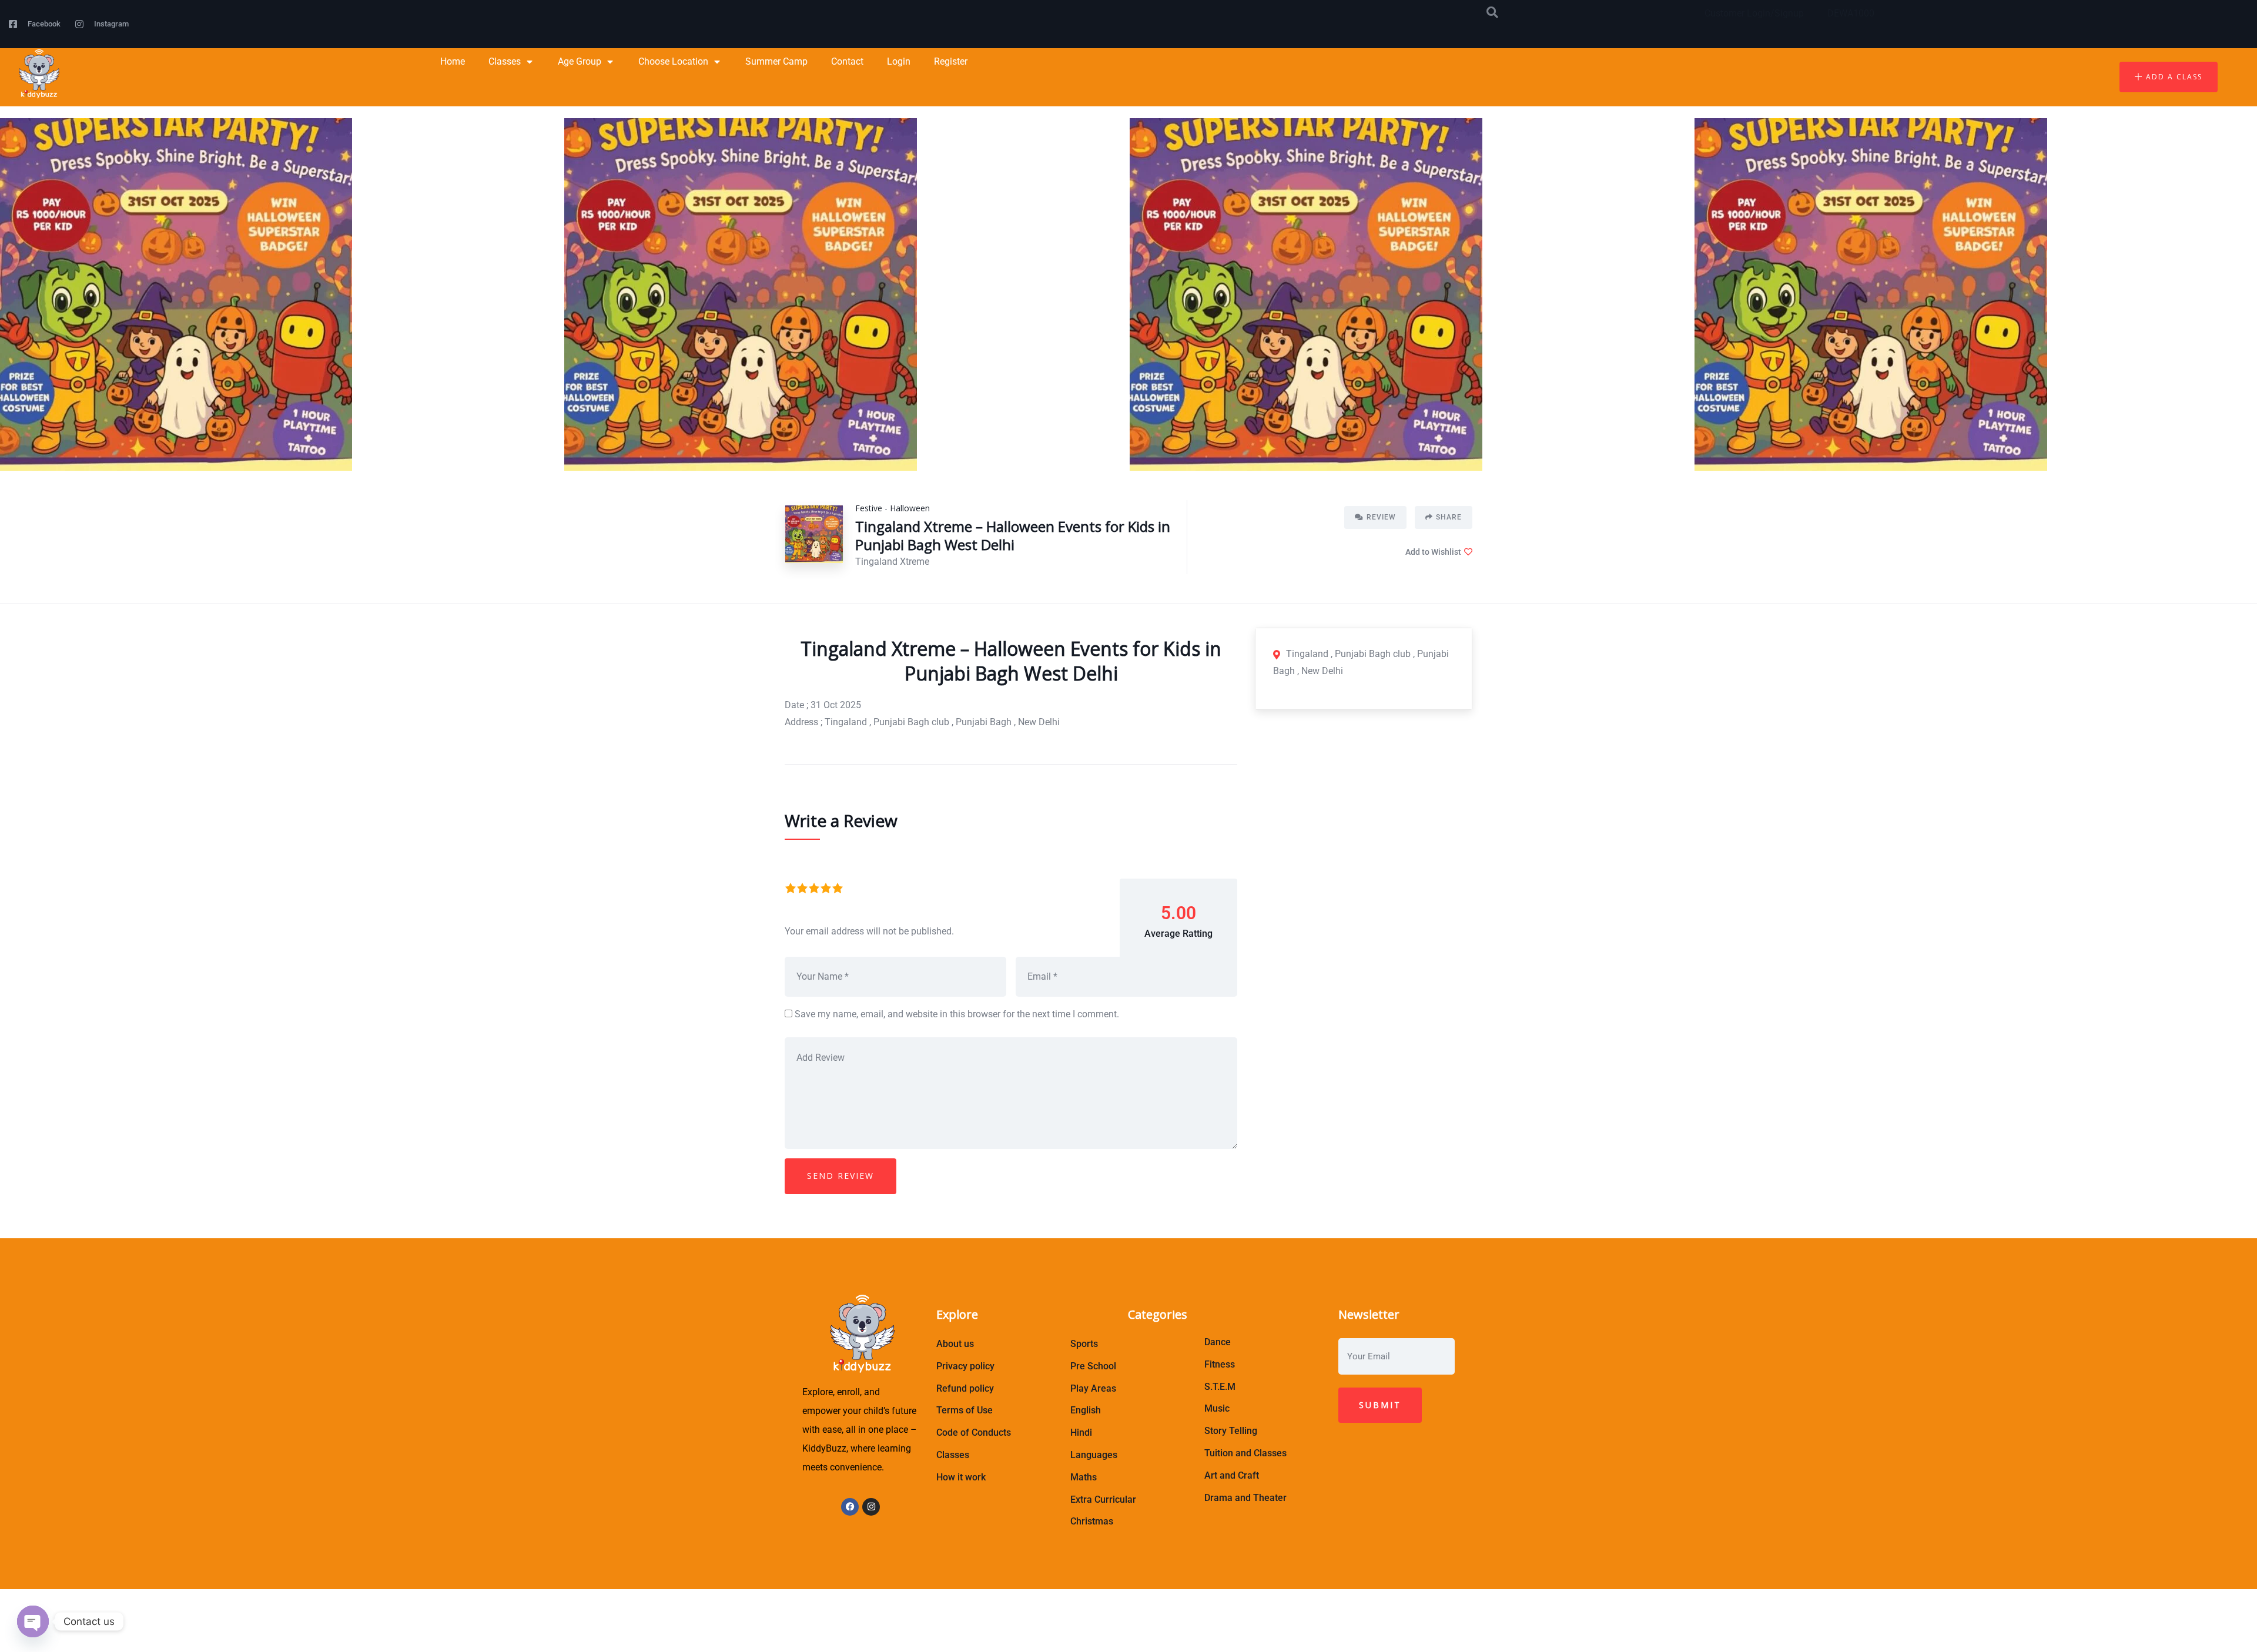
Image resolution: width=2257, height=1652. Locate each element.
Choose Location (673, 61)
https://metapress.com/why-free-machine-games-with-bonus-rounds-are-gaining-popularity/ (1190, 1604)
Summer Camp (776, 61)
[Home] (38, 74)
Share (1449, 517)
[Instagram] (871, 1507)
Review (1381, 517)
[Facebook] (850, 1507)
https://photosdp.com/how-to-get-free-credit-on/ (899, 1604)
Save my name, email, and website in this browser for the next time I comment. (957, 1014)
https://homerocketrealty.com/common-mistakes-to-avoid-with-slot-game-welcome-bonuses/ (1011, 1638)
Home (453, 61)
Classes (505, 61)
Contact (847, 61)
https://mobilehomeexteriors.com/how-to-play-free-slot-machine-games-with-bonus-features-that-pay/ (1009, 1621)
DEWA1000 (1851, 13)
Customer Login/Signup (1754, 13)
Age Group (580, 61)
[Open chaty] (33, 1621)
